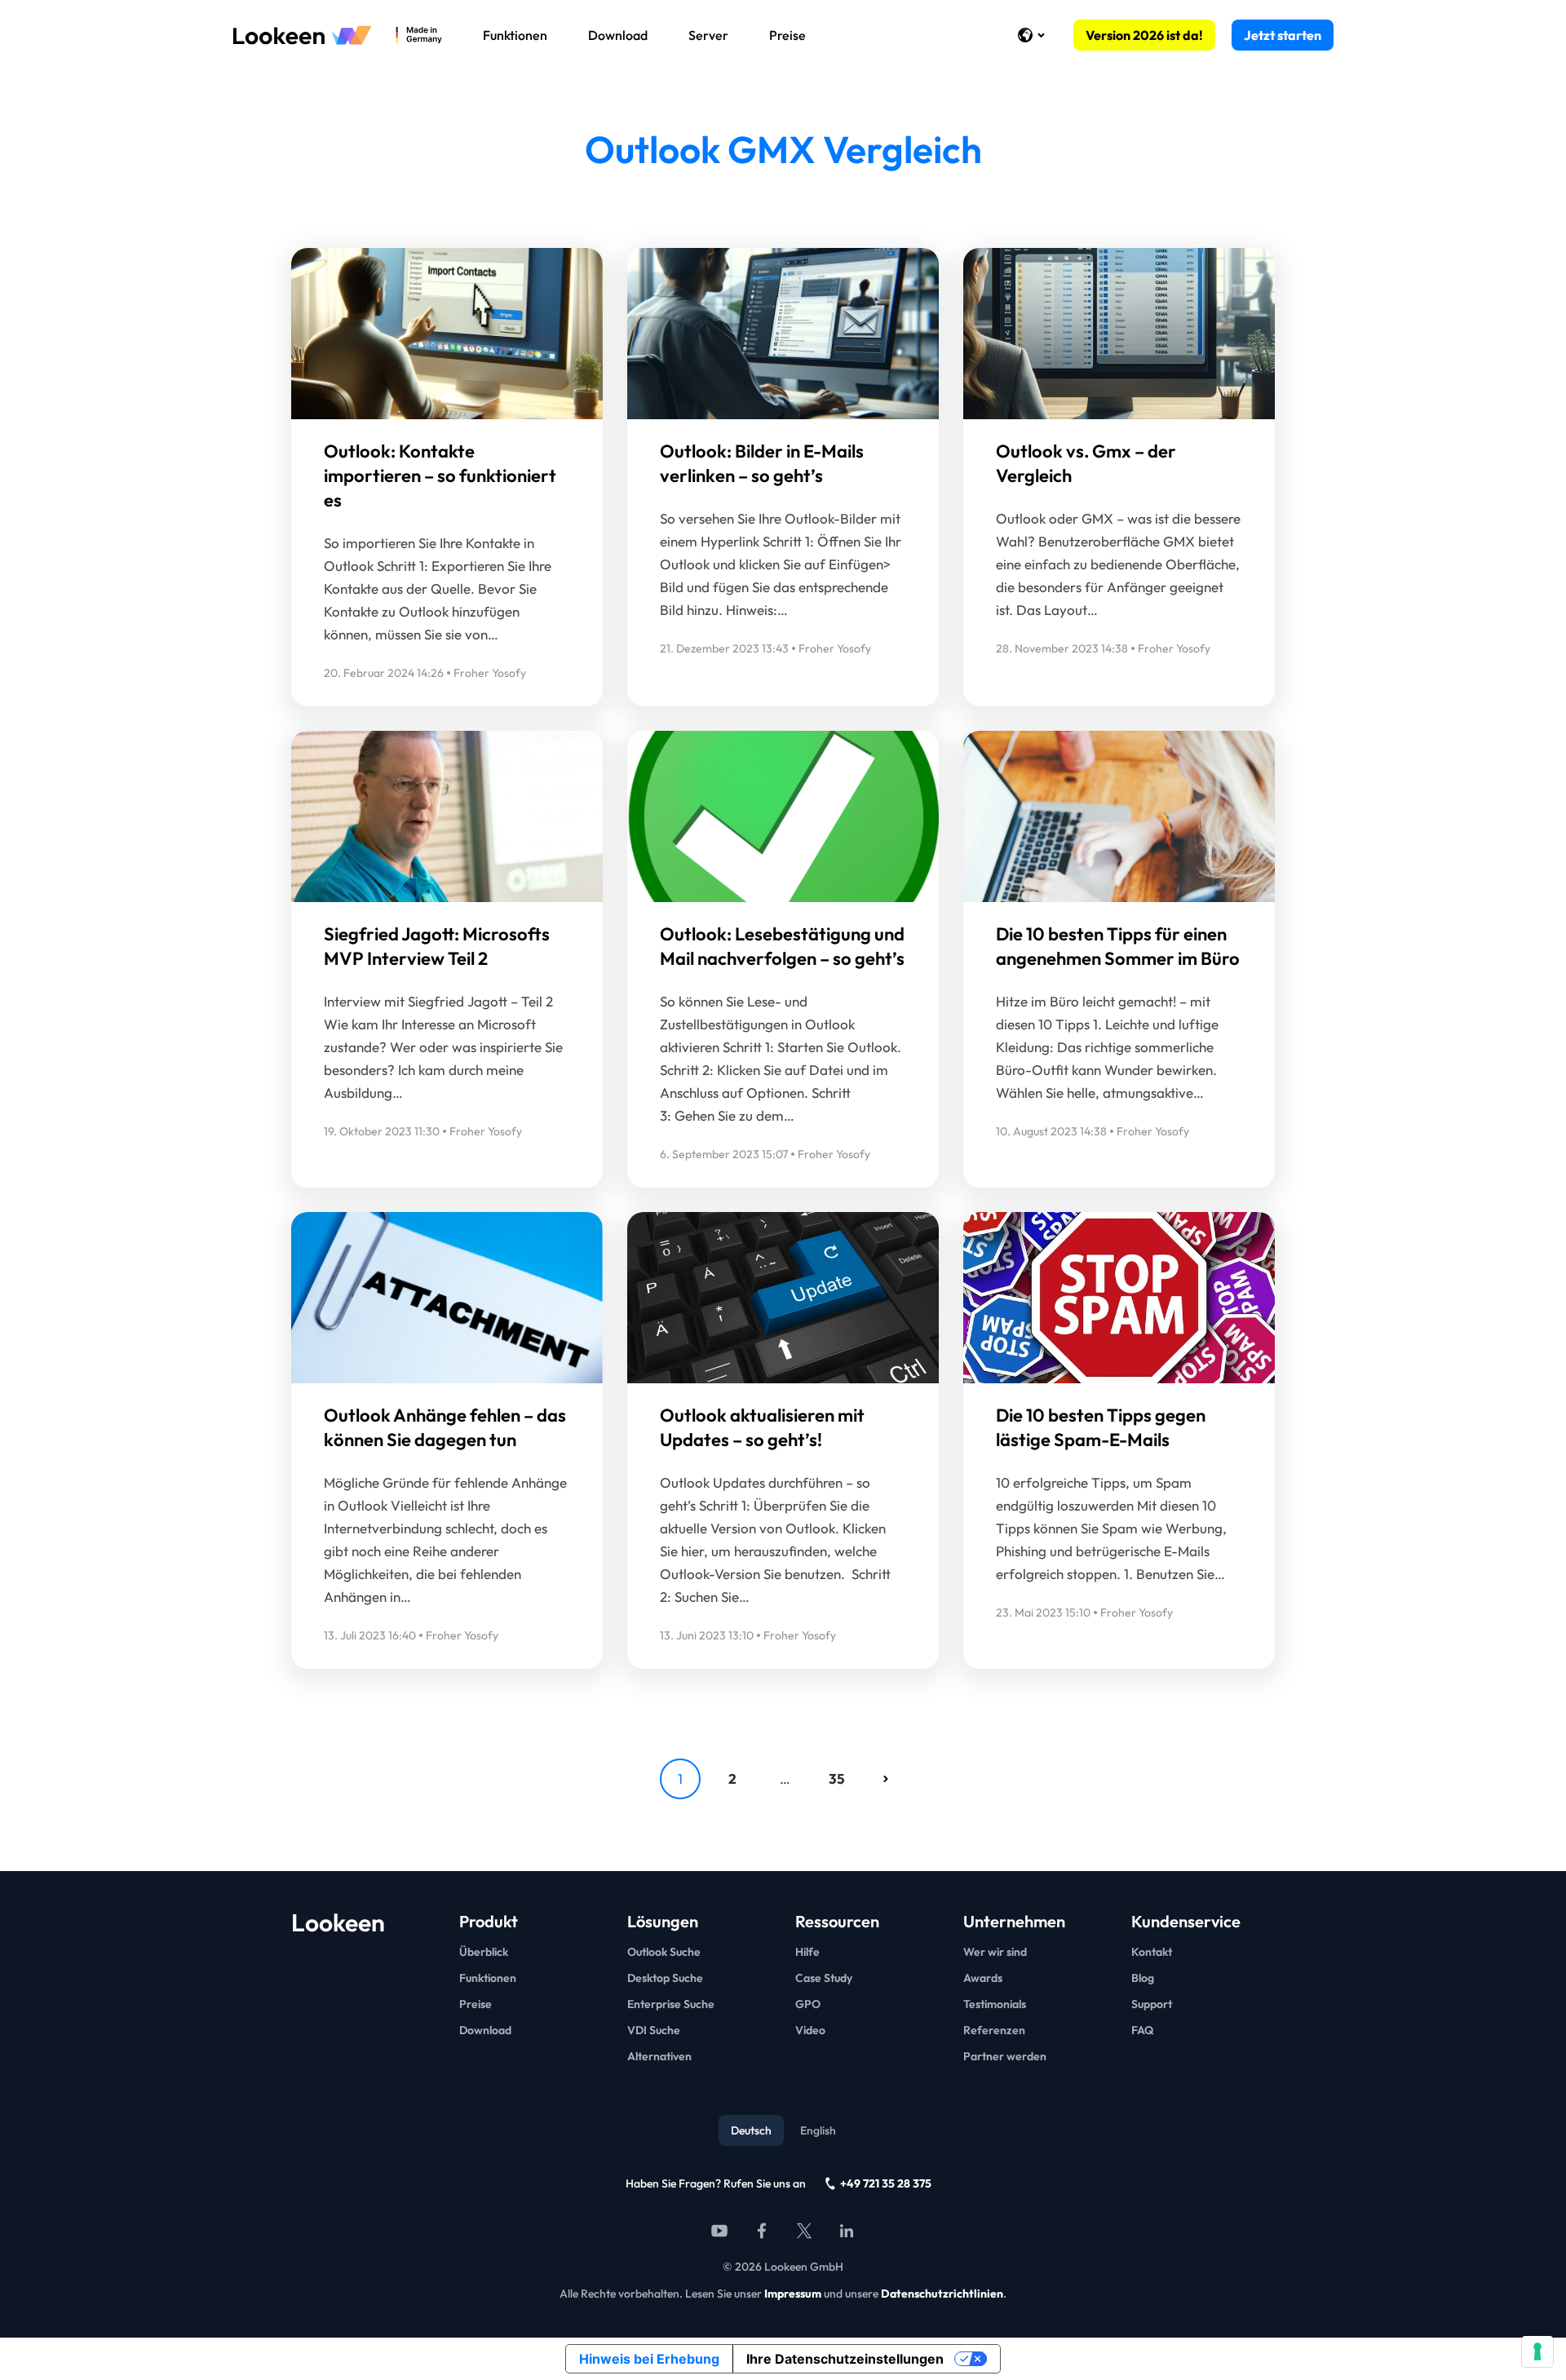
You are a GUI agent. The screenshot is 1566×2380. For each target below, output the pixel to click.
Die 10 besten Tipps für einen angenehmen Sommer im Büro (1118, 946)
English (818, 2130)
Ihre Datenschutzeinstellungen (845, 2359)
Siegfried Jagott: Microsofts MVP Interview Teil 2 (437, 946)
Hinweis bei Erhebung (649, 2359)
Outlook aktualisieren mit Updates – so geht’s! (762, 1427)
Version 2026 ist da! (1144, 35)
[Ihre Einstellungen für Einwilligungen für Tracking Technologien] (1537, 2351)
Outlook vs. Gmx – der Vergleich (1086, 463)
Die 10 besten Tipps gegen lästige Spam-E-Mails (1101, 1427)
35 (837, 1778)
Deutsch (751, 2130)
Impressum (793, 2294)
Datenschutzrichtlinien (942, 2294)
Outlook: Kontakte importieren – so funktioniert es (440, 476)
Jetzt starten (1283, 35)
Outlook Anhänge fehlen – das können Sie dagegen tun (445, 1427)
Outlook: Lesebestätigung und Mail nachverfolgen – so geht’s (782, 946)
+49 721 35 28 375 (886, 2183)
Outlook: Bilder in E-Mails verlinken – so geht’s (762, 463)
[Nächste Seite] (886, 1779)
